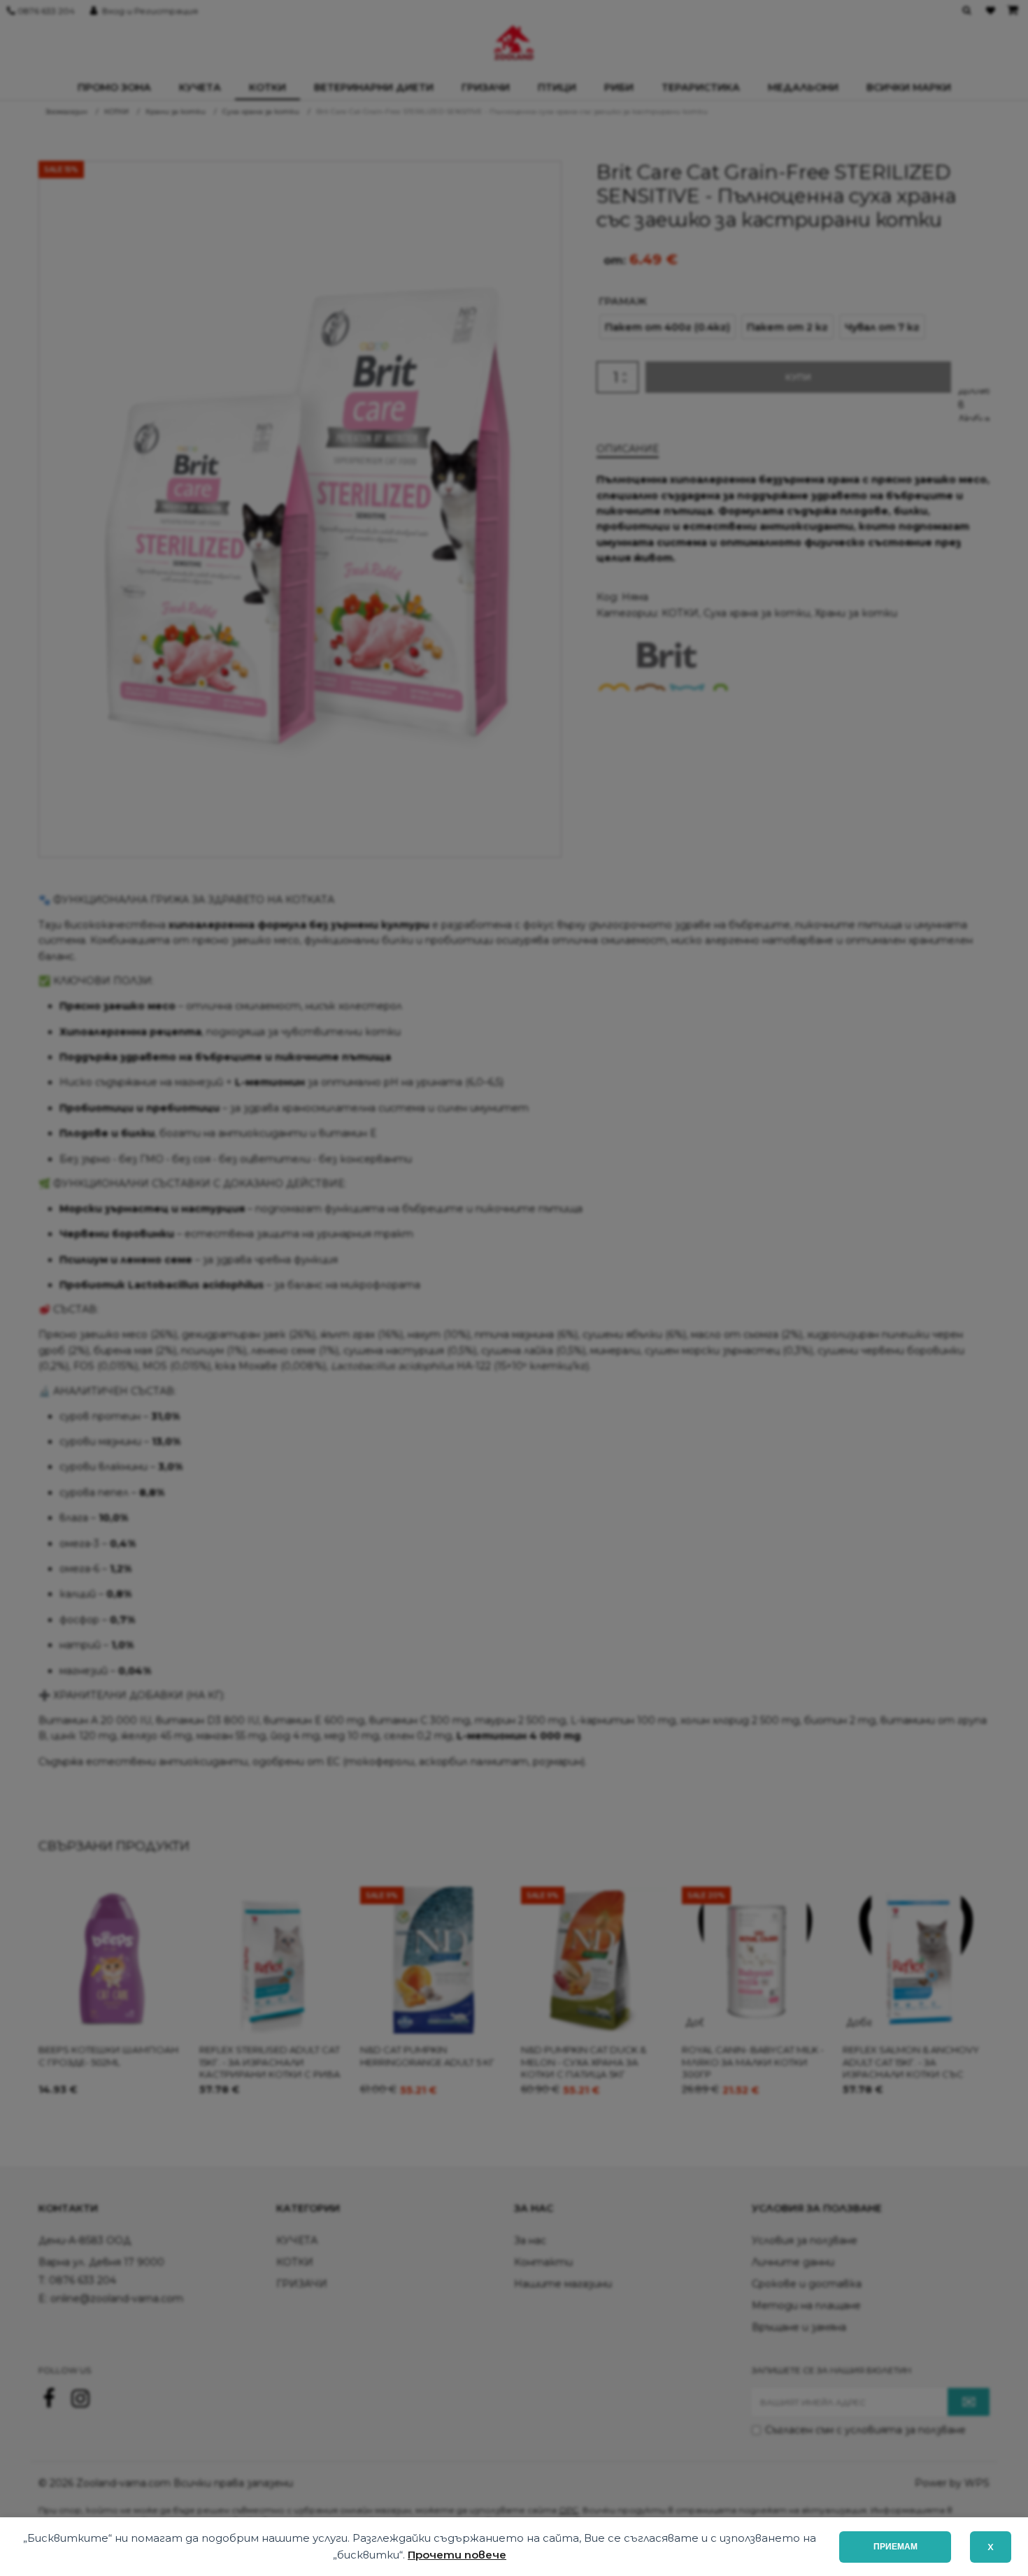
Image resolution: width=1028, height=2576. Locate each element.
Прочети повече (457, 2555)
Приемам (895, 2547)
